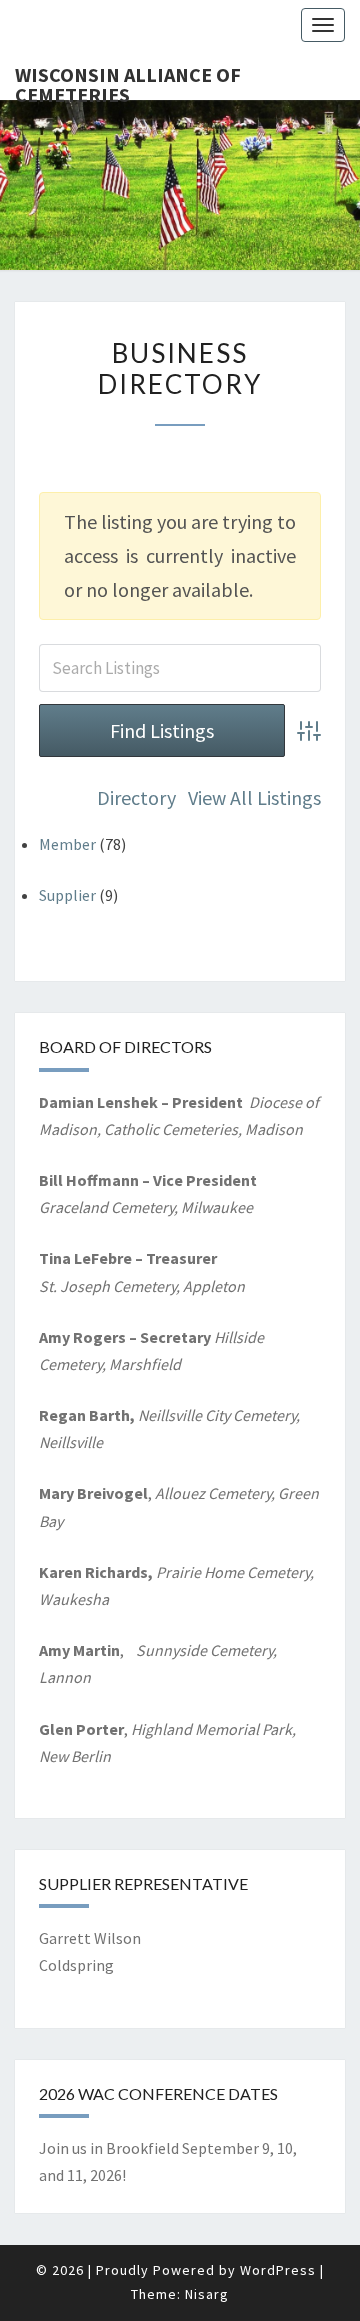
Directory (136, 797)
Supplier (67, 895)
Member (67, 844)
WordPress (278, 2270)
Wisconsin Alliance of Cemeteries (128, 81)
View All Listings (254, 797)
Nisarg (207, 2294)
